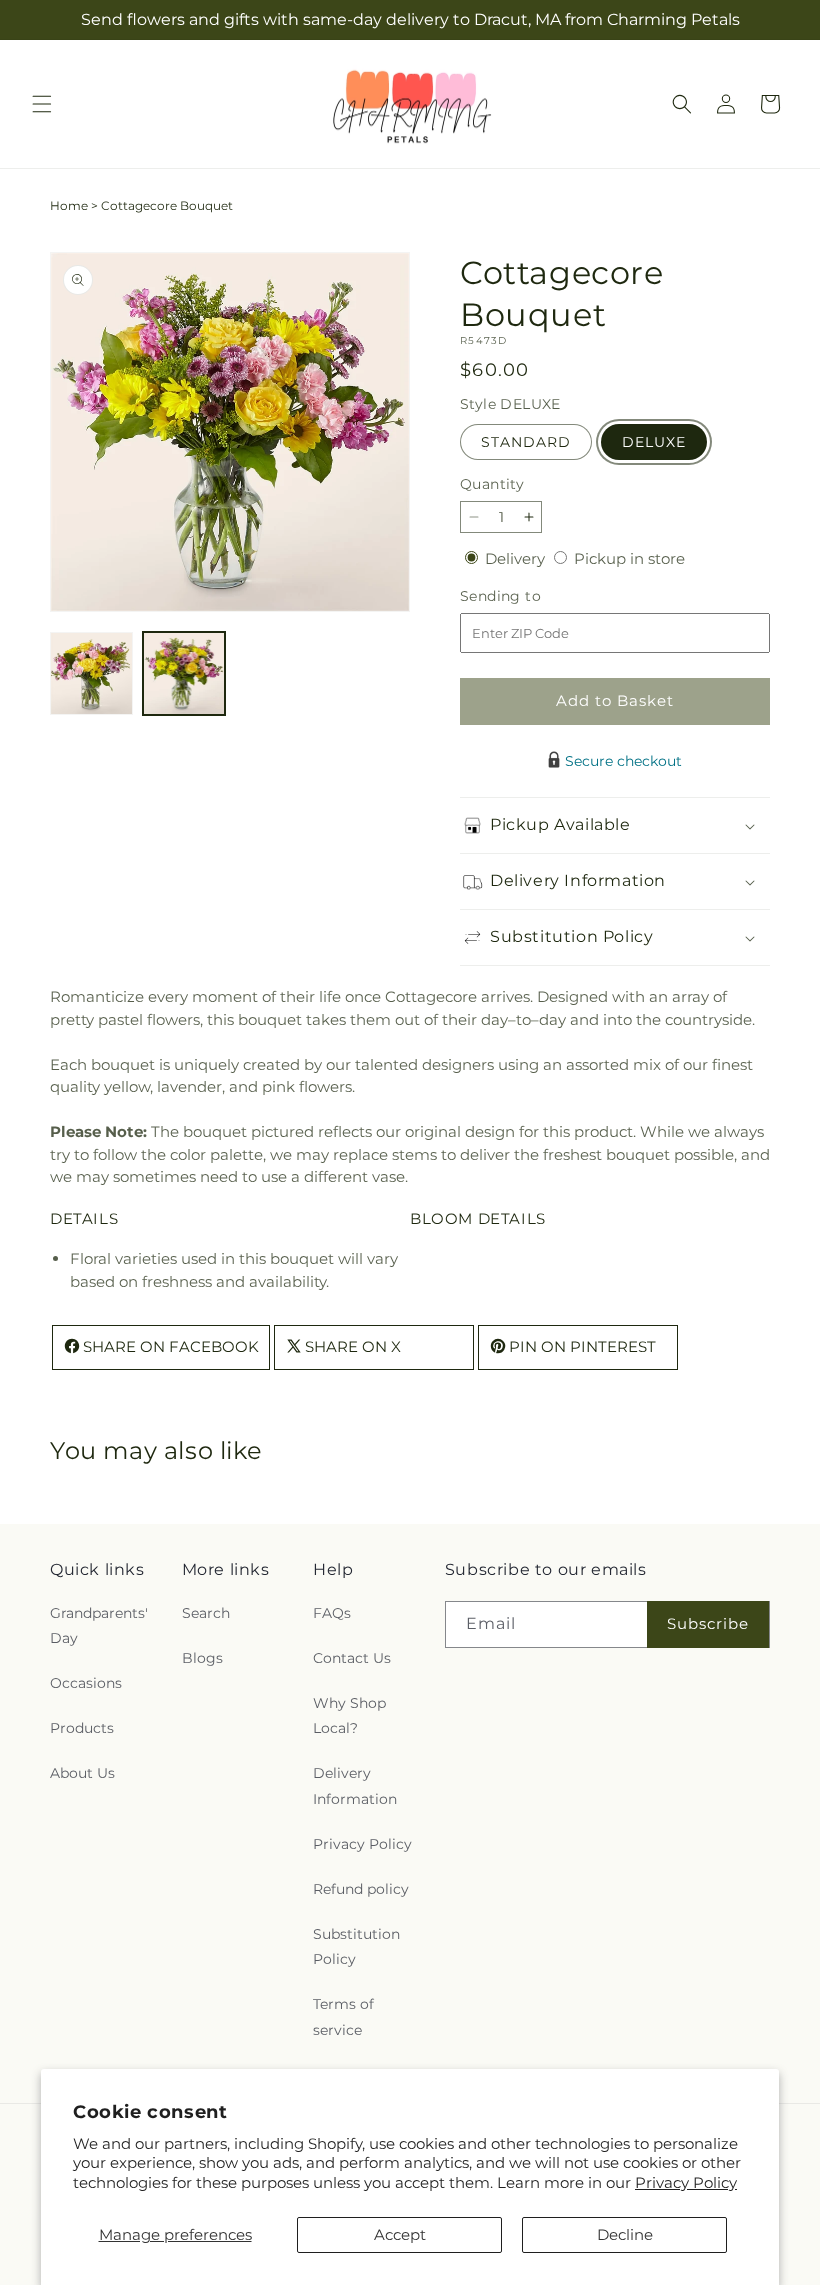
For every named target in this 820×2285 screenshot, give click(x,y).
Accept (400, 2234)
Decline (625, 2234)
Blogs (202, 1658)
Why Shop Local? (349, 1715)
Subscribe (708, 1623)
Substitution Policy (356, 1946)
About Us (82, 1773)
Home (69, 205)
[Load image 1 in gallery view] (91, 673)
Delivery (517, 558)
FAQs (332, 1613)
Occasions (86, 1683)
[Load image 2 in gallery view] (184, 673)
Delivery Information (355, 1785)
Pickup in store (629, 558)
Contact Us (352, 1658)
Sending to (530, 596)
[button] (42, 104)
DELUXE (654, 442)
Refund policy (361, 1889)
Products (82, 1728)
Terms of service (343, 2016)
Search (206, 1613)
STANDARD (526, 442)
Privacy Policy (686, 2182)
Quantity (492, 484)
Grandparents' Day (99, 1625)
